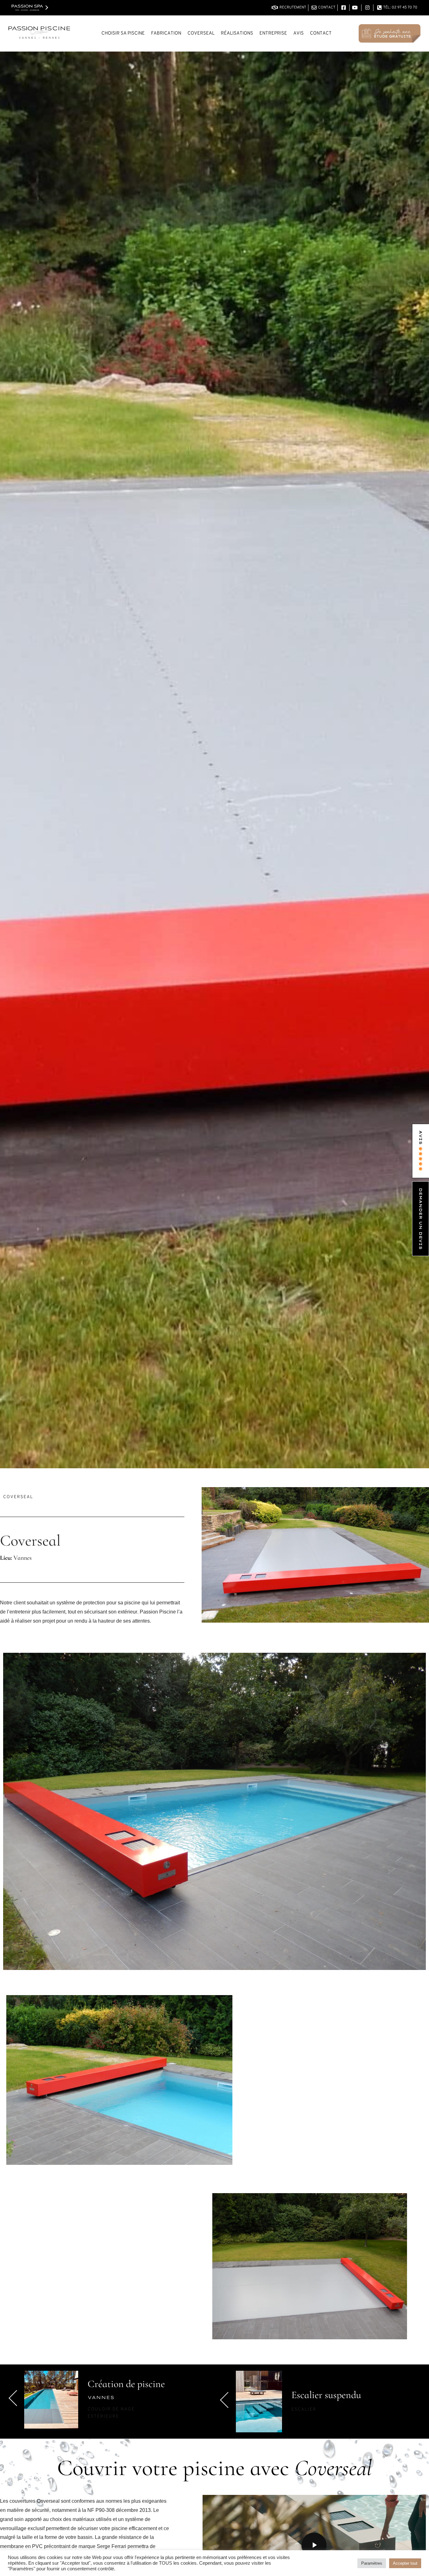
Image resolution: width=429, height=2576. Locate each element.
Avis (299, 33)
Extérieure (103, 2416)
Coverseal (18, 1497)
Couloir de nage (111, 2409)
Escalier (304, 2410)
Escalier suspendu (326, 2395)
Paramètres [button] (372, 2563)
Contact (321, 33)
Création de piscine (126, 2384)
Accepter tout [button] (405, 2563)
